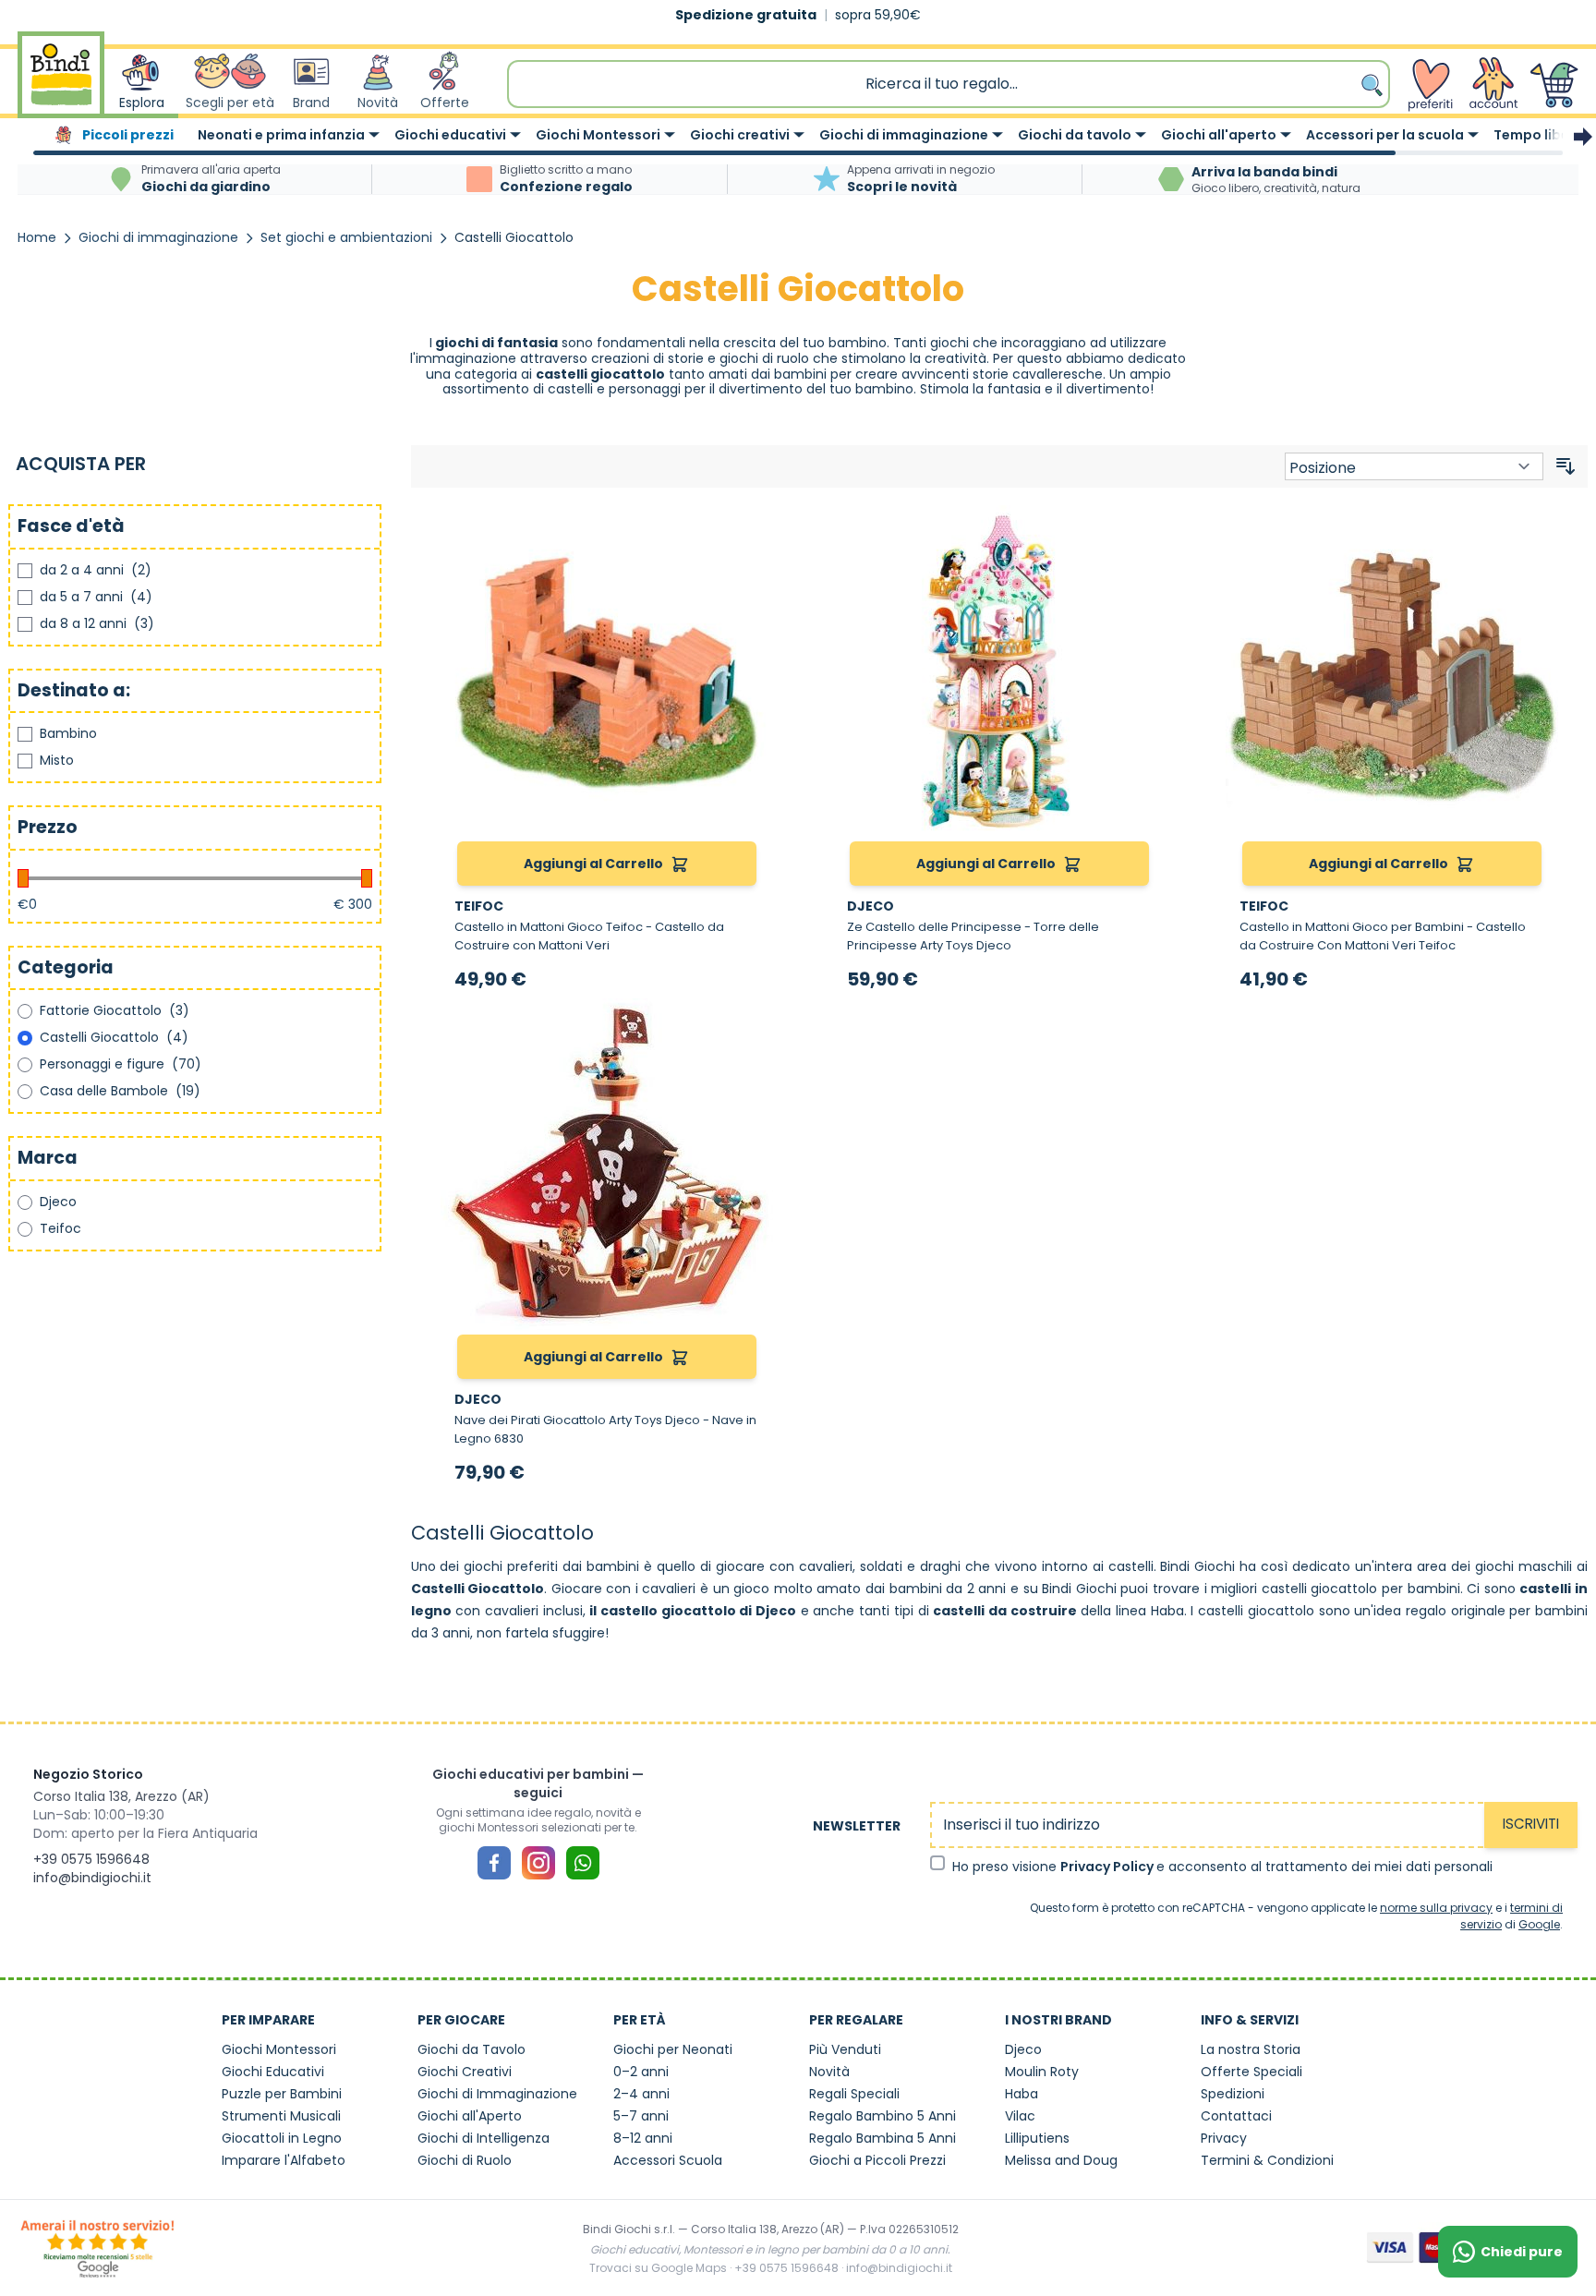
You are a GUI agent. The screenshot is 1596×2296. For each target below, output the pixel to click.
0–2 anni (641, 2072)
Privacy (1224, 2138)
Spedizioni (1233, 2094)
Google (1539, 1924)
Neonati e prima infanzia (281, 135)
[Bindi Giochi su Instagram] (538, 1863)
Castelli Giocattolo (514, 237)
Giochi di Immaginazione (497, 2094)
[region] (798, 137)
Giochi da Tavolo (472, 2049)
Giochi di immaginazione (904, 135)
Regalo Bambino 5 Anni (883, 2116)
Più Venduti (845, 2049)
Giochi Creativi (465, 2072)
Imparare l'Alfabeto (284, 2160)
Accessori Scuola (668, 2160)
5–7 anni (641, 2116)
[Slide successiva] (1583, 137)
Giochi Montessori (598, 135)
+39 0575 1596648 (91, 1859)
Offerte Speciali (1251, 2072)
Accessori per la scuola (1385, 135)
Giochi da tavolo (1075, 135)
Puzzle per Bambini (282, 2094)
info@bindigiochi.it (92, 1878)
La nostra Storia (1251, 2049)
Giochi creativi (740, 135)
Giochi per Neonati (673, 2049)
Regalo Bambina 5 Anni (883, 2138)
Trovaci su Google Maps (658, 2268)
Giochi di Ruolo (465, 2160)
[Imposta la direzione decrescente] (1566, 466)
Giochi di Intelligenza (484, 2138)
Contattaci (1236, 2116)
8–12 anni (643, 2138)
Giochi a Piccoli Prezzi (877, 2160)
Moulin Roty (1042, 2072)
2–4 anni (641, 2094)
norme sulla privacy (1436, 1908)
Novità (829, 2072)
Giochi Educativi (273, 2072)
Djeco (1023, 2049)
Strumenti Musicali (281, 2116)
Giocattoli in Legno (282, 2138)
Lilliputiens (1037, 2138)
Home (37, 237)
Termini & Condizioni (1267, 2160)
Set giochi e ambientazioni (346, 237)
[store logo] (61, 84)
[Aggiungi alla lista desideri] (751, 527)
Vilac (1020, 2116)
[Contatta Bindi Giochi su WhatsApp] (583, 1863)
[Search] (1373, 84)
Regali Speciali (854, 2094)
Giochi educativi (450, 135)
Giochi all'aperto (1219, 135)
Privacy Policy (1108, 1867)
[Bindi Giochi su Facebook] (494, 1863)
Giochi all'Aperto (470, 2116)
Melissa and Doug (1061, 2160)
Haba (1022, 2094)
